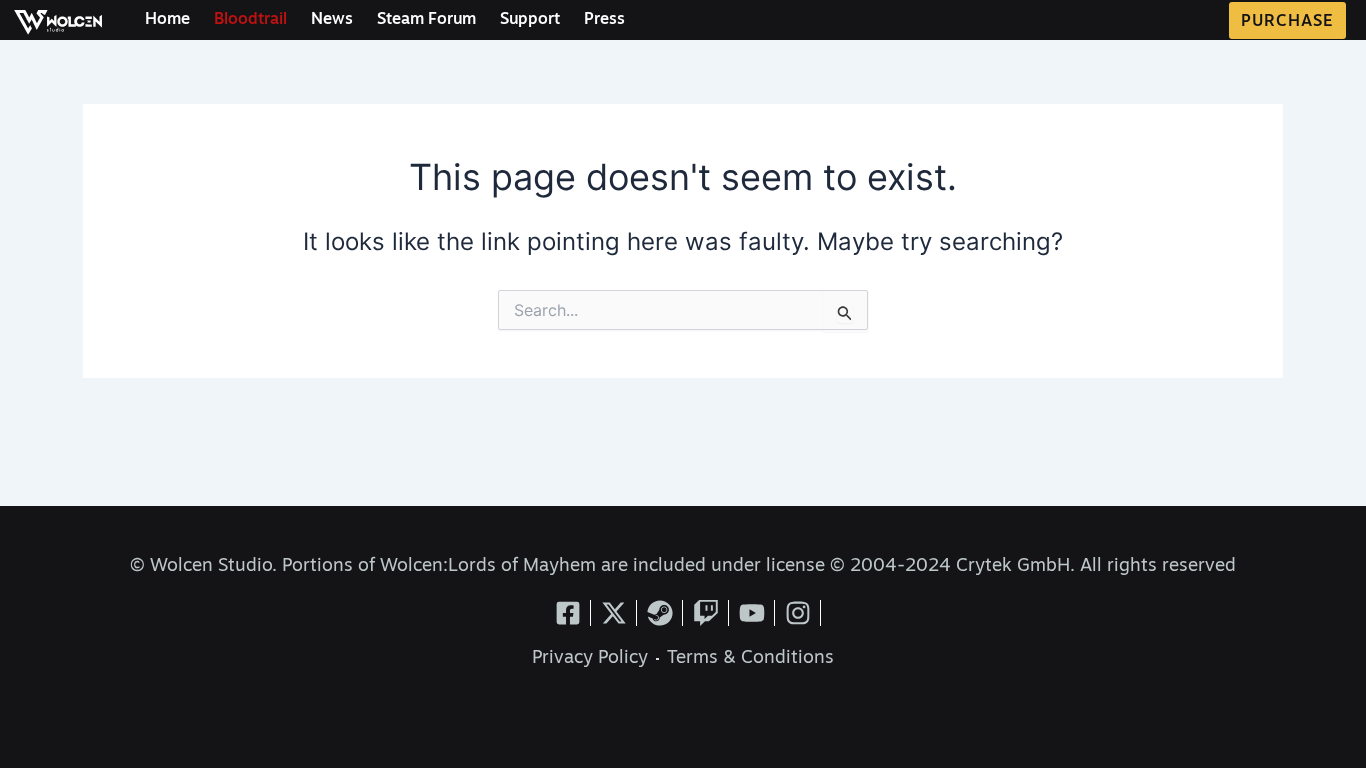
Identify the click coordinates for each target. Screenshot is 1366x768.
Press (604, 20)
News (332, 20)
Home (167, 20)
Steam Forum (426, 20)
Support (530, 20)
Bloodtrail (250, 20)
